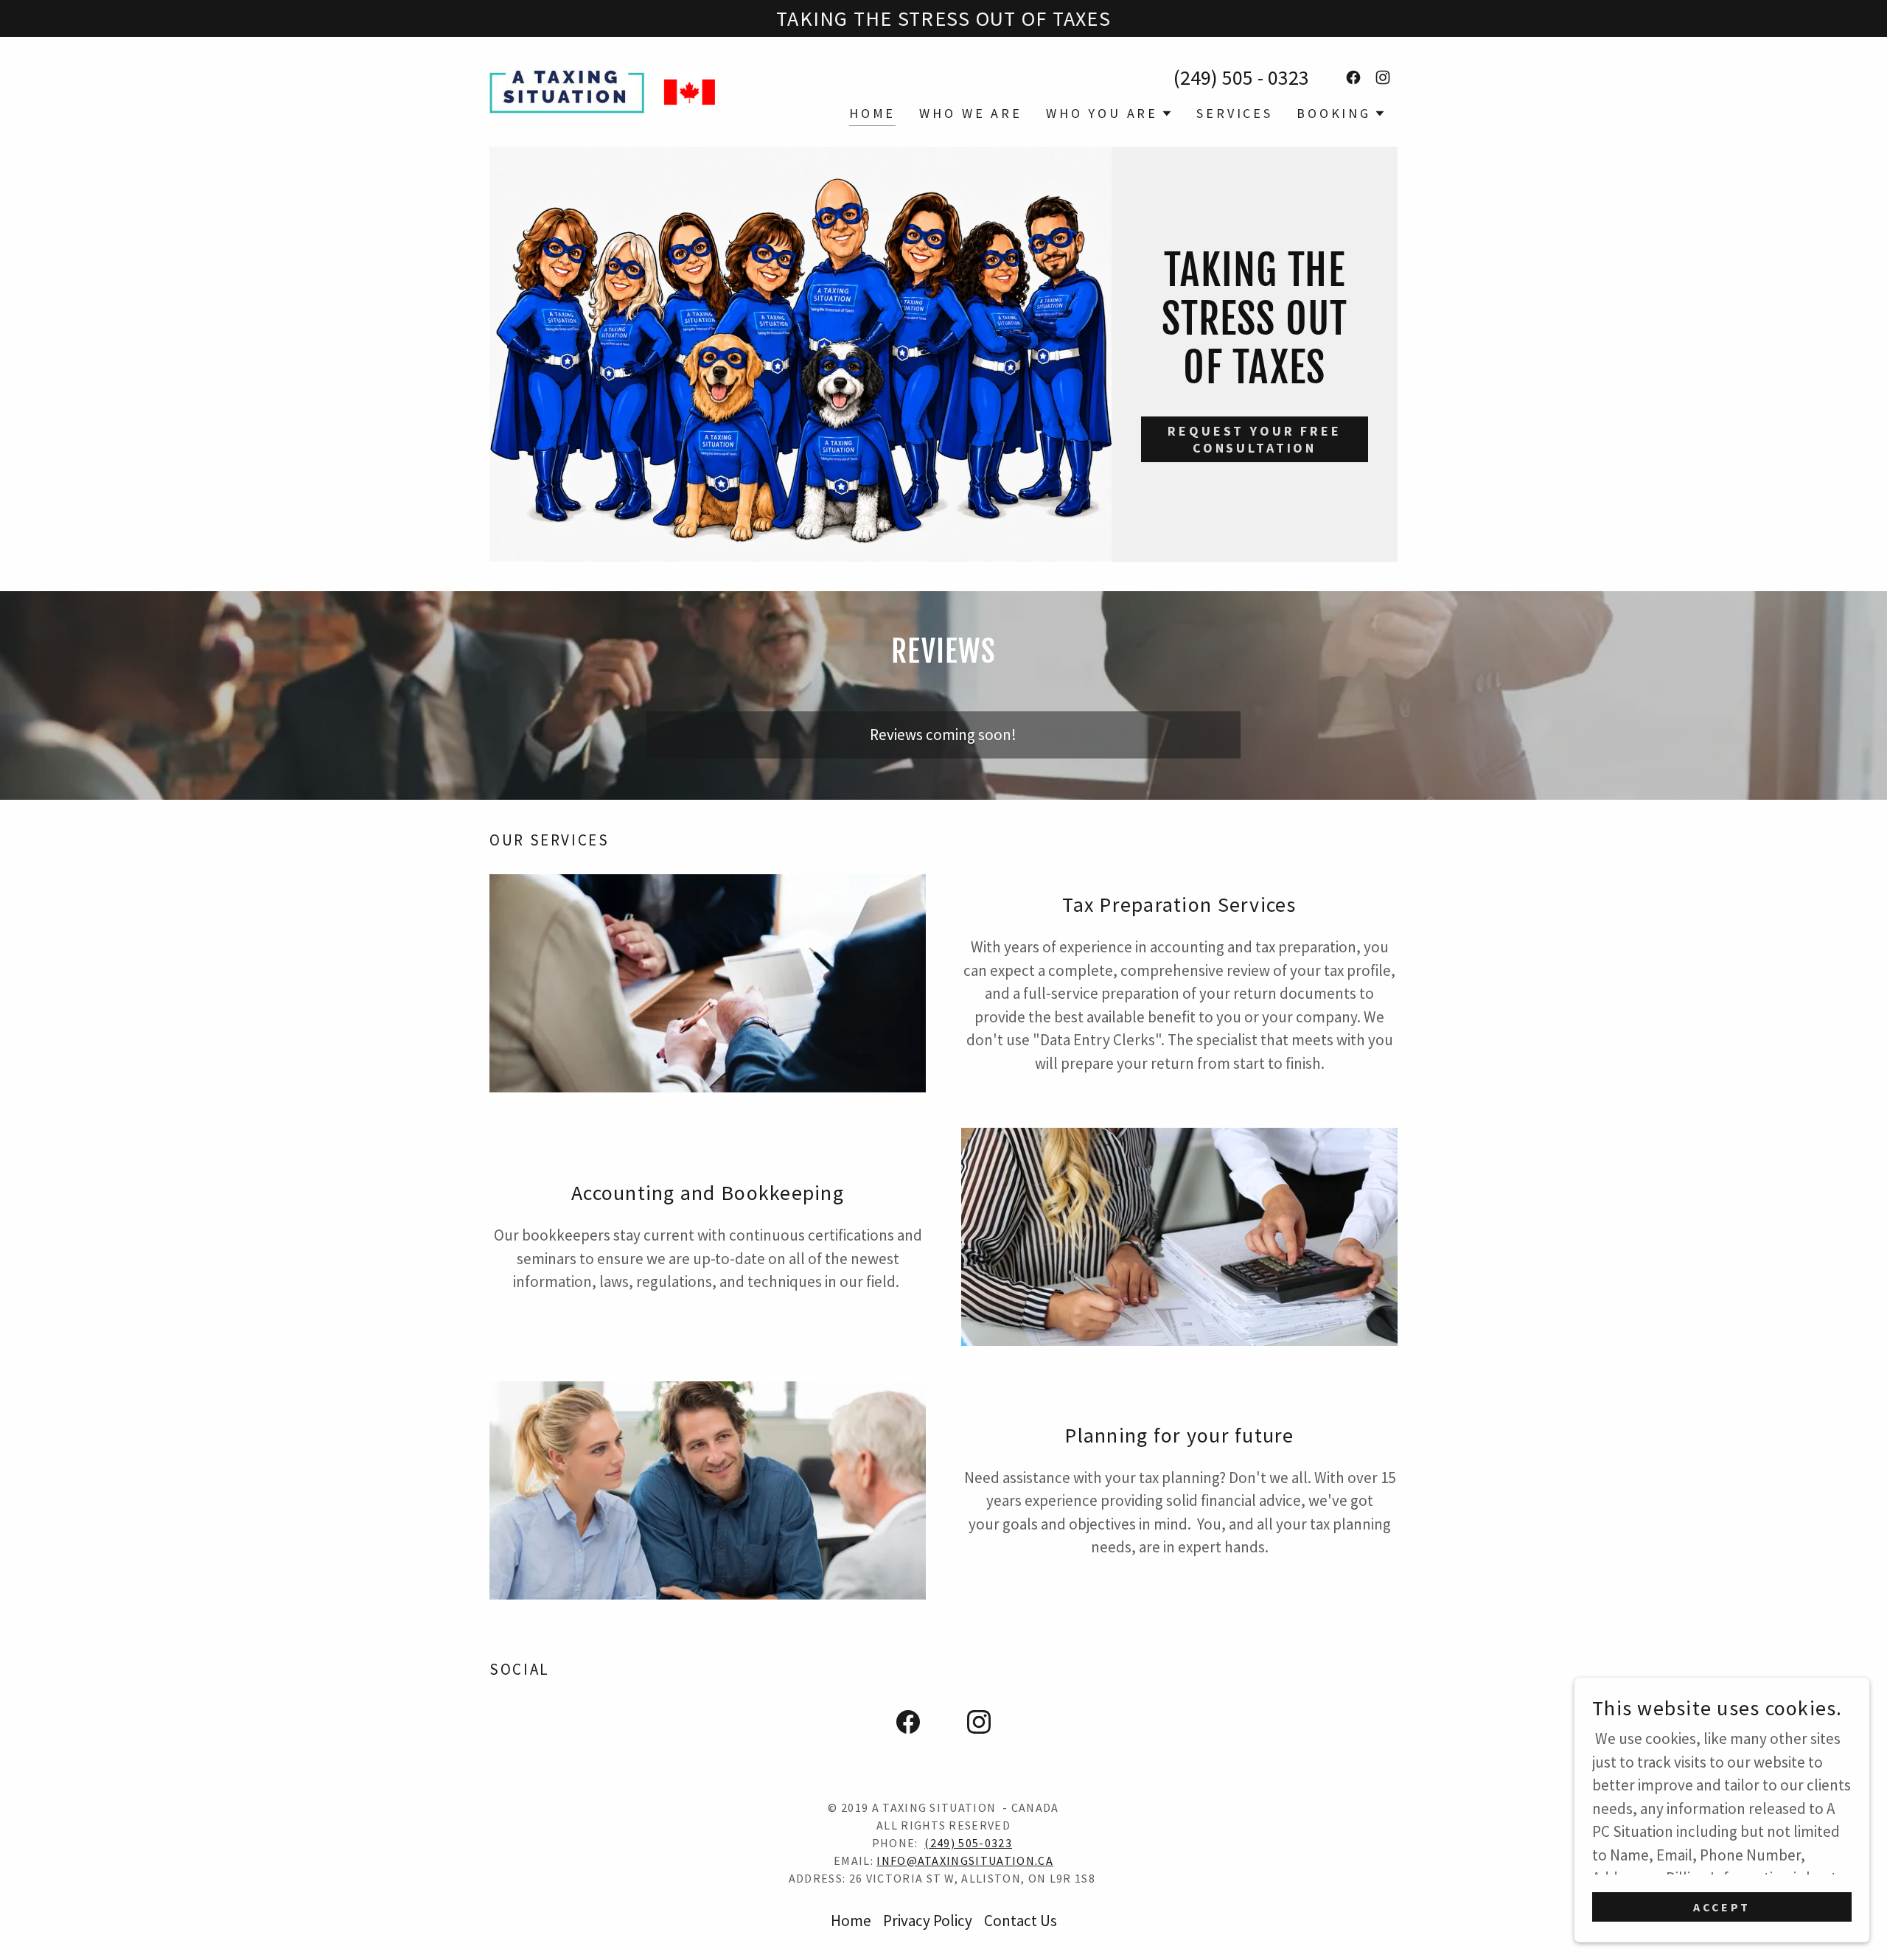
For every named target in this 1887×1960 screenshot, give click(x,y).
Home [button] (851, 1921)
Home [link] (872, 113)
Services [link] (1235, 113)
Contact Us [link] (1021, 1921)
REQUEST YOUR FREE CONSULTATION (1254, 439)
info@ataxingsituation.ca (965, 1860)
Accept (1722, 1907)
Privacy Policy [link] (928, 1921)
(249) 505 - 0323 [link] (1241, 77)
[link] (603, 90)
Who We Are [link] (971, 113)
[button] (1109, 114)
